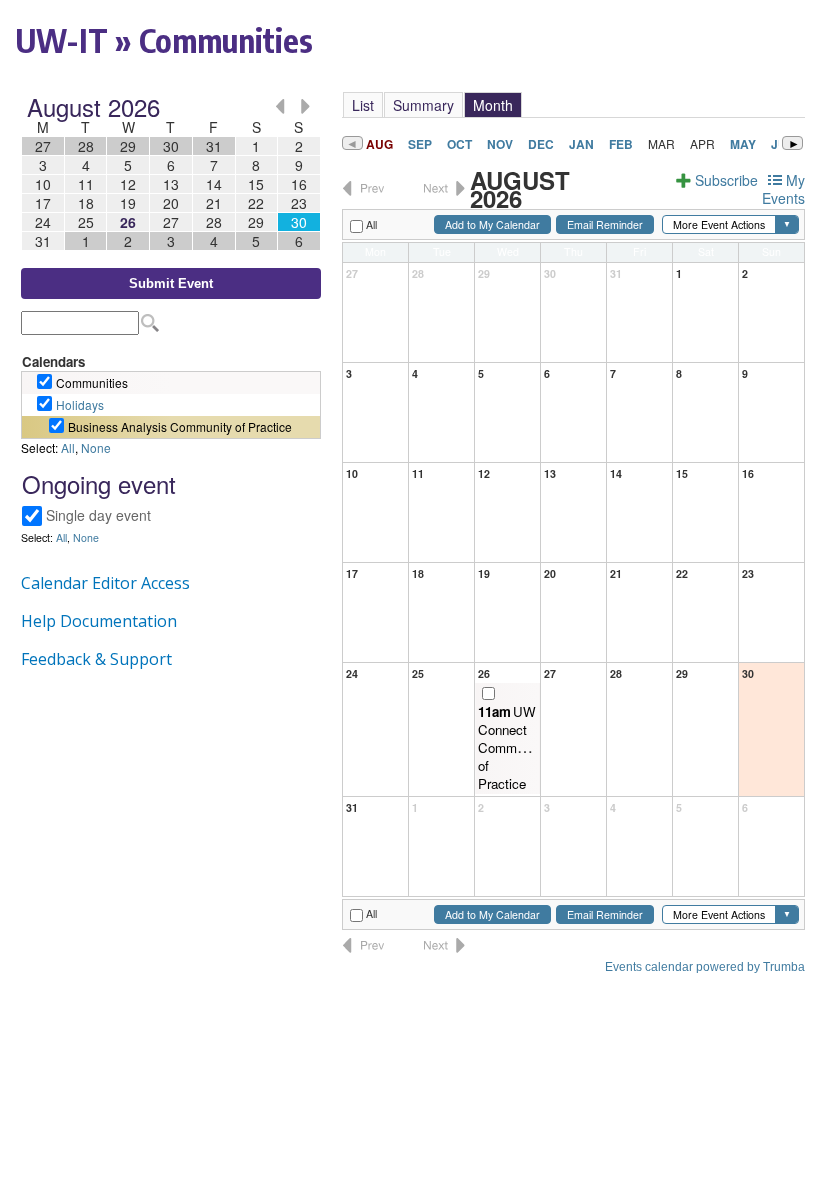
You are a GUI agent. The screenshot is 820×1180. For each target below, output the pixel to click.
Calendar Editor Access (105, 583)
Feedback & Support (96, 659)
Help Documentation (99, 621)
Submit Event (171, 283)
